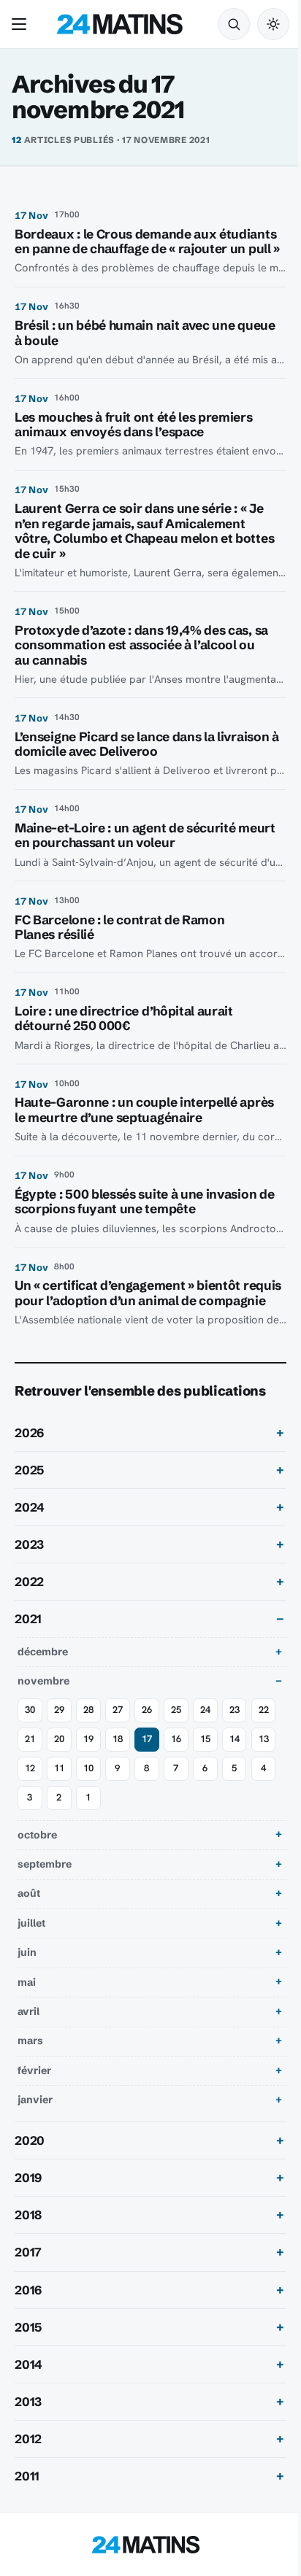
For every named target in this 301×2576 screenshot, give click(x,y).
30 (30, 1740)
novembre (43, 1711)
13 (59, 1798)
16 (205, 1769)
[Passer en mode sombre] (273, 24)
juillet (31, 1953)
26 (147, 1740)
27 (118, 1740)
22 (30, 1769)
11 (118, 1798)
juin (27, 1982)
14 (30, 1798)
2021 (28, 1649)
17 (176, 1769)
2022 (29, 1612)
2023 (29, 1574)
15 (235, 1769)
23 (235, 1740)
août (29, 1923)
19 (118, 1769)
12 (88, 1798)
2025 (29, 1500)
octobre (37, 1864)
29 (59, 1740)
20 (88, 1769)
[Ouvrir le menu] (22, 24)
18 (147, 1769)
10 (147, 1798)
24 (205, 1740)
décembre (43, 1682)
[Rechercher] (234, 24)
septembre (45, 1894)
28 (88, 1740)
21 (59, 1769)
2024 (30, 1537)
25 (176, 1740)
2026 (29, 1463)
